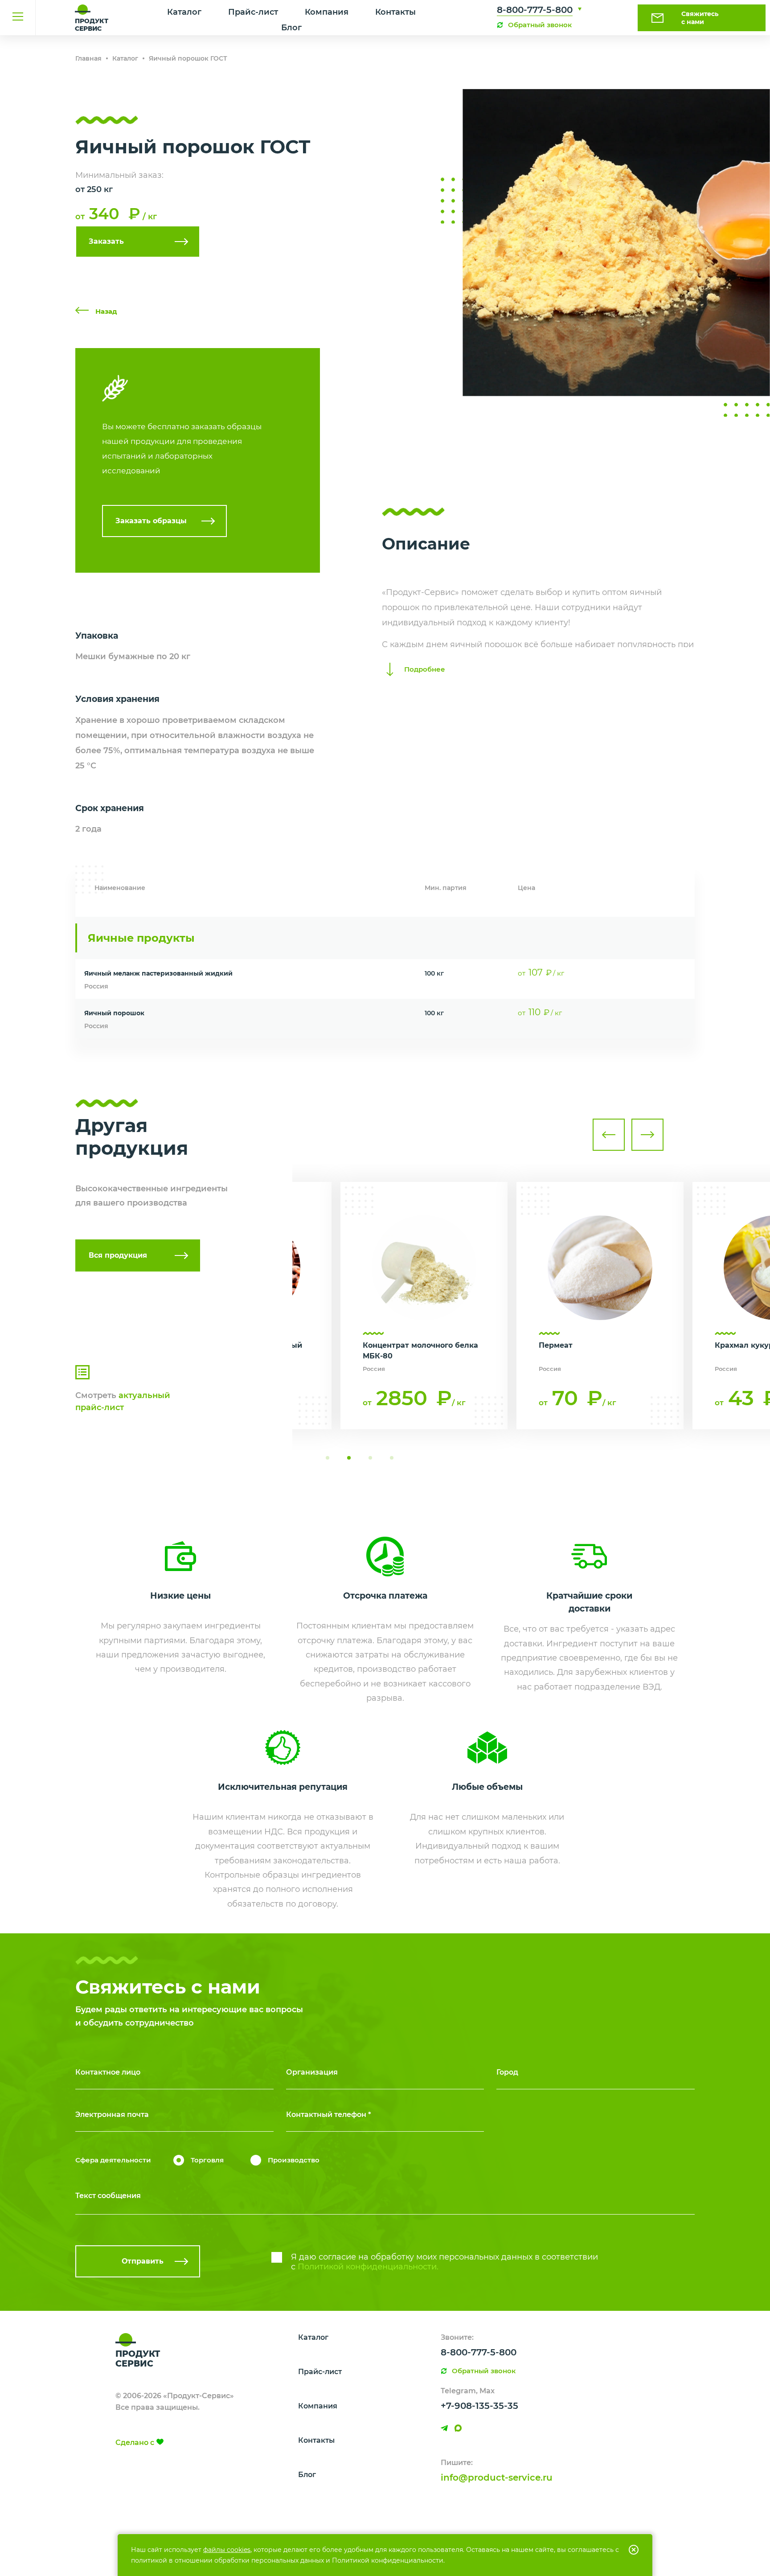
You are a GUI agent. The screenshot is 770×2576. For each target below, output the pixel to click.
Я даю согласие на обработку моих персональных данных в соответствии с (444, 2262)
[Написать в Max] (458, 2428)
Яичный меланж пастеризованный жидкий (158, 973)
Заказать (106, 241)
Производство (294, 2160)
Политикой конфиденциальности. (368, 2267)
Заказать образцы (151, 521)
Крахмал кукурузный (580, 1345)
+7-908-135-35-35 (479, 2406)
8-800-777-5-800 (535, 10)
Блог (291, 28)
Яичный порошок (114, 1013)
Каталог (184, 12)
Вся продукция (118, 1255)
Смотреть (123, 1401)
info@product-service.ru (497, 2478)
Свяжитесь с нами (700, 18)
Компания (327, 12)
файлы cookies (227, 2550)
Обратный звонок (540, 25)
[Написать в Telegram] (444, 2428)
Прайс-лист (253, 12)
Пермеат (380, 1345)
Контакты (395, 12)
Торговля (207, 2160)
